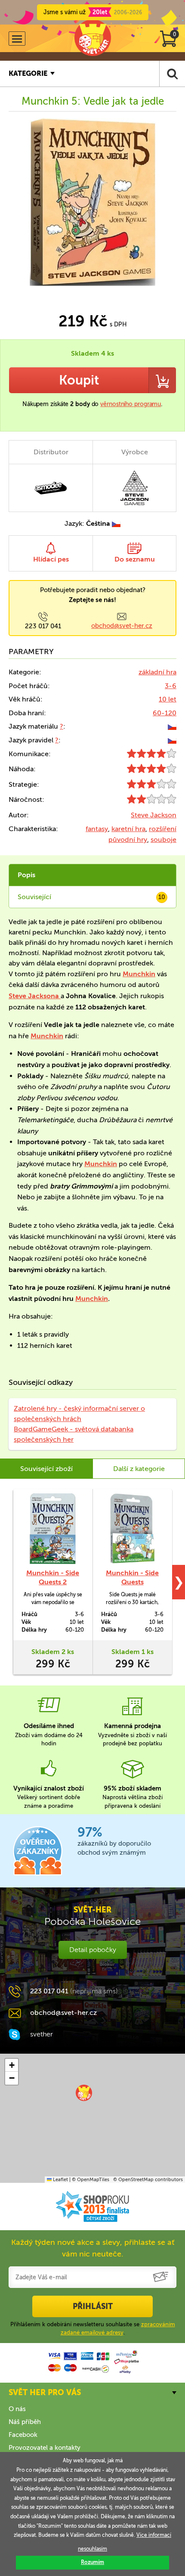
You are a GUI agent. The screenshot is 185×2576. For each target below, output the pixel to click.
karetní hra (128, 829)
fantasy (97, 829)
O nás (17, 2409)
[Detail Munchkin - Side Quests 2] (53, 1529)
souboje (163, 840)
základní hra (157, 672)
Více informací (154, 2535)
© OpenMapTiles (91, 2180)
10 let (168, 699)
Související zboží (46, 1469)
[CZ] (172, 726)
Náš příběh (25, 2422)
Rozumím (92, 2562)
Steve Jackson (154, 815)
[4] (152, 756)
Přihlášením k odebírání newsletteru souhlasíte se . (93, 2328)
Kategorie (28, 73)
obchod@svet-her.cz (122, 626)
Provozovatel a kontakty (45, 2448)
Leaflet (60, 2180)
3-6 (171, 686)
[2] (152, 801)
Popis (26, 875)
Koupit (79, 380)
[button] (84, 2093)
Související (91, 897)
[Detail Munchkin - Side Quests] (132, 1529)
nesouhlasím (92, 2549)
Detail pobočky (93, 1950)
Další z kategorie (139, 1469)
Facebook (23, 2435)
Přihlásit (93, 2306)
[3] (152, 786)
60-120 (165, 713)
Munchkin (139, 974)
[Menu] (17, 39)
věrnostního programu (131, 404)
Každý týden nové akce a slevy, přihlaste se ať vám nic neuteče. (93, 2248)
